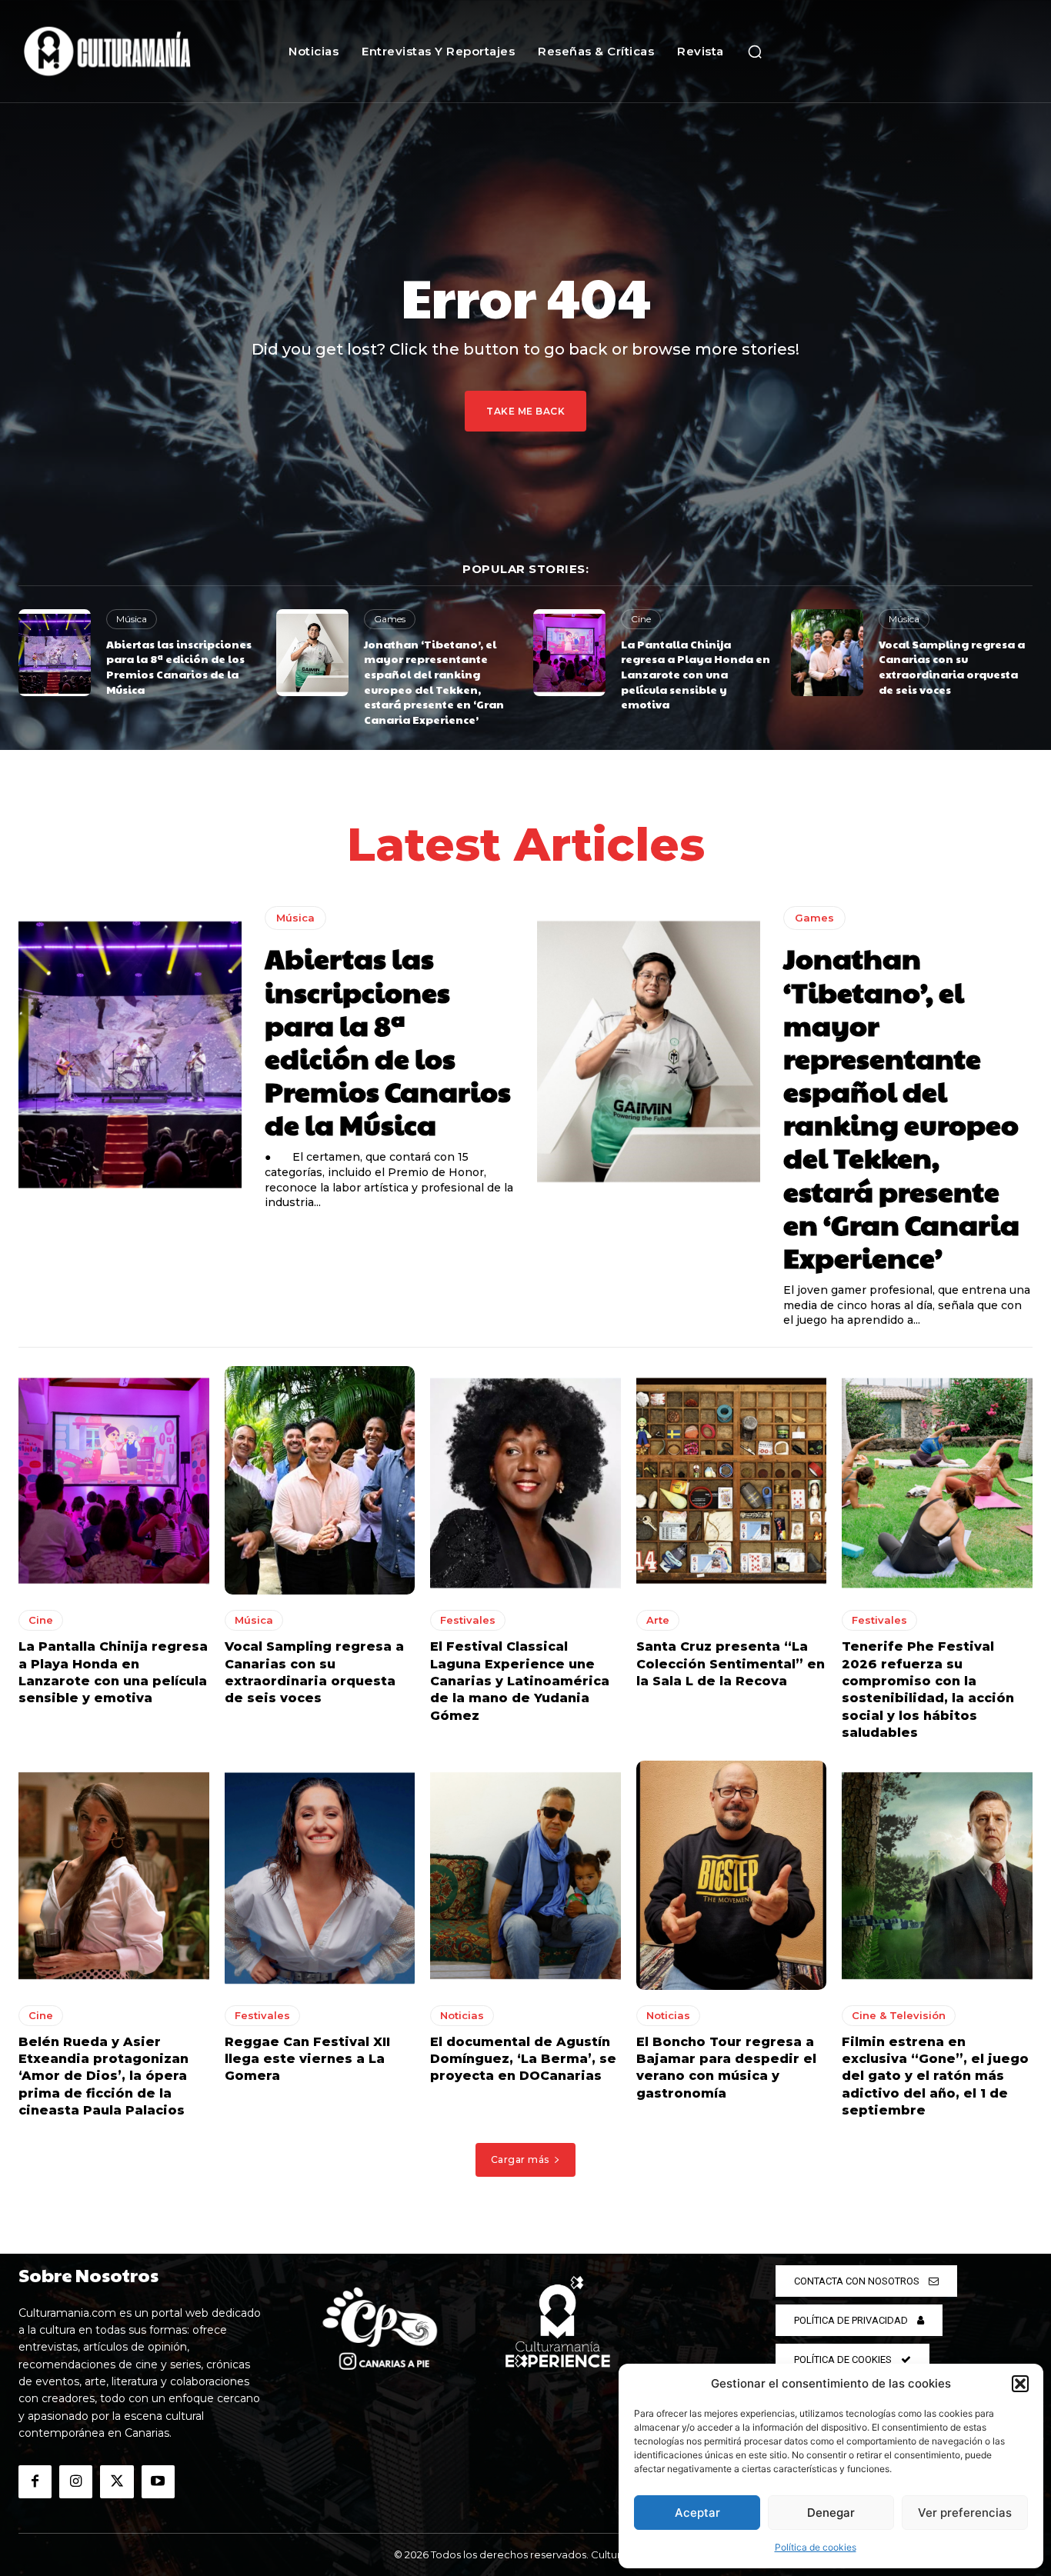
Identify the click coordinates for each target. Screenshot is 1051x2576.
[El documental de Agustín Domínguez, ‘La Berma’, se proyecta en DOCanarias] (525, 1875)
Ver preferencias (965, 2513)
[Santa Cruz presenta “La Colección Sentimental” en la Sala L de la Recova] (732, 1480)
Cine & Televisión (899, 2015)
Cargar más (520, 2159)
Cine (641, 619)
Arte (658, 1620)
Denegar (831, 2513)
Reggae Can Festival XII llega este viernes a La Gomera (307, 2059)
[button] (1020, 2384)
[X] (117, 2482)
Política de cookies (816, 2547)
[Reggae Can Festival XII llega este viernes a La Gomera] (320, 1875)
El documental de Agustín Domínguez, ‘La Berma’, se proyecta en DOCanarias (523, 2059)
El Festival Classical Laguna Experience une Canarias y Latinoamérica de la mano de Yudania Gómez (520, 1681)
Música (132, 619)
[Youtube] (158, 2482)
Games (390, 619)
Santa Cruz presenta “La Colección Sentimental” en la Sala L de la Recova (731, 1664)
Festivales (468, 1620)
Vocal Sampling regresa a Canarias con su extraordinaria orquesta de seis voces (952, 666)
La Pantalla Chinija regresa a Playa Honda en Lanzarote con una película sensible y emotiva (696, 674)
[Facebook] (35, 2482)
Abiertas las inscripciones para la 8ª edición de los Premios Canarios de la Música (179, 666)
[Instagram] (76, 2482)
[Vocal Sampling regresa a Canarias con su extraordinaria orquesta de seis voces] (827, 653)
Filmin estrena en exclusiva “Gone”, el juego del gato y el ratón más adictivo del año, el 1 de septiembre (935, 2076)
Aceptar (697, 2513)
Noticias (462, 2015)
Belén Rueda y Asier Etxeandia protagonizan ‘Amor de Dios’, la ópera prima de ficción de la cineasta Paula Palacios (103, 2076)
